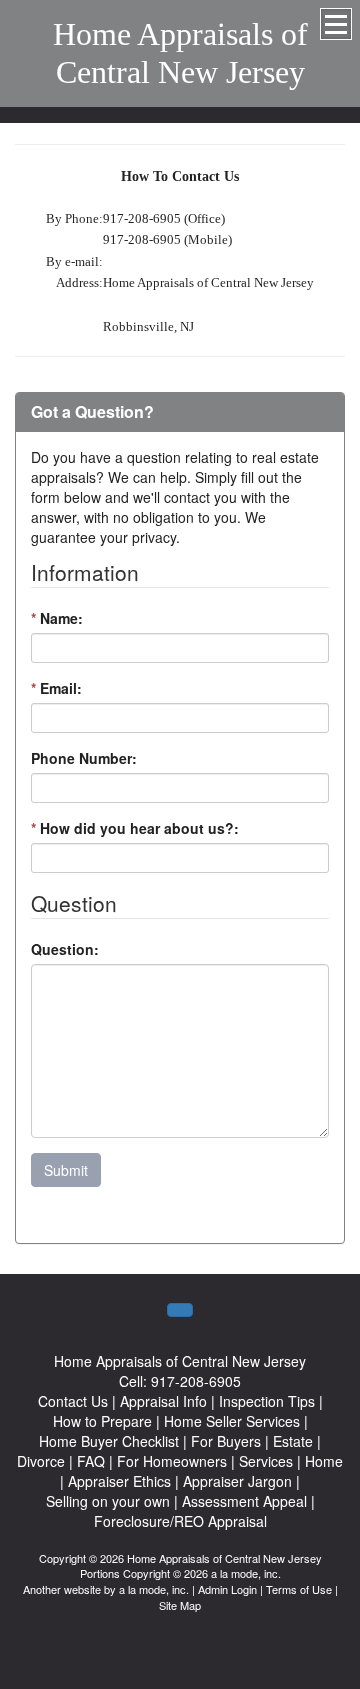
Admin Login (227, 1589)
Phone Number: (84, 758)
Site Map (180, 1605)
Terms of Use (299, 1589)
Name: (57, 618)
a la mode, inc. (154, 1589)
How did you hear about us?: (135, 828)
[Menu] (336, 24)
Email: (56, 688)
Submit (66, 1170)
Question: (65, 949)
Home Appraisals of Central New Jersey (180, 53)
